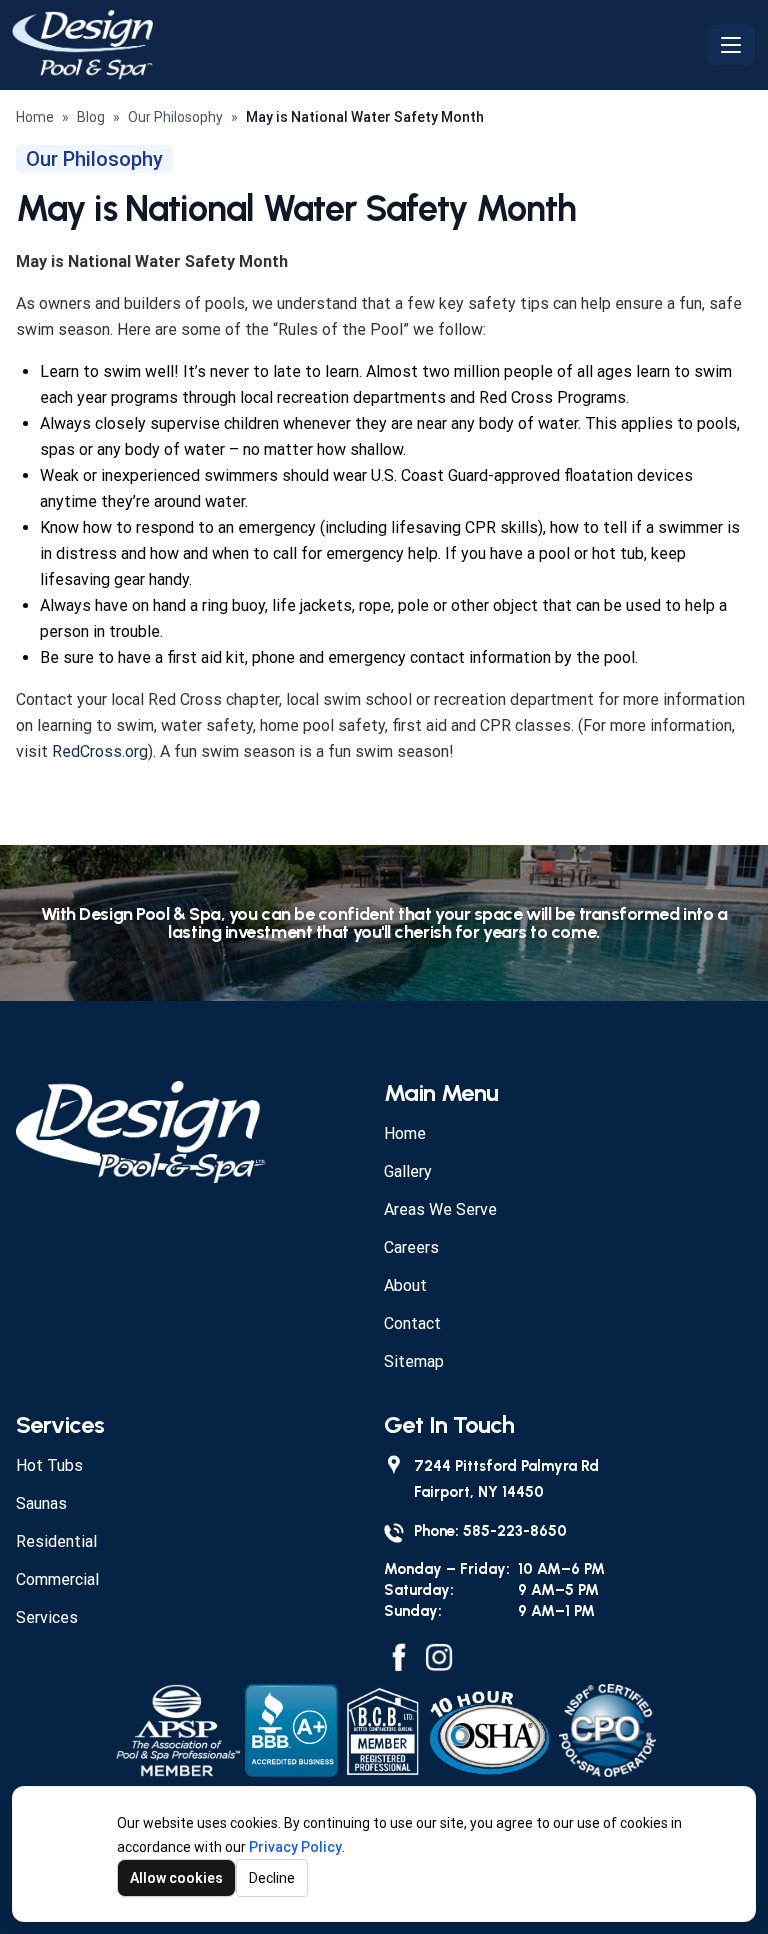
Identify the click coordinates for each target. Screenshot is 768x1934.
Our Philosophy (175, 117)
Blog (91, 117)
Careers (411, 1247)
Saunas (41, 1503)
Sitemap (414, 1361)
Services (47, 1617)
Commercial (57, 1579)
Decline (272, 1878)
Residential (56, 1541)
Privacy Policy (295, 1847)
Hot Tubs (49, 1465)
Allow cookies (176, 1878)
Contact (412, 1323)
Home (35, 117)
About (405, 1285)
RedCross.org (100, 751)
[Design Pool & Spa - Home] (355, 45)
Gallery (408, 1171)
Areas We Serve (440, 1209)
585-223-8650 (515, 1531)
